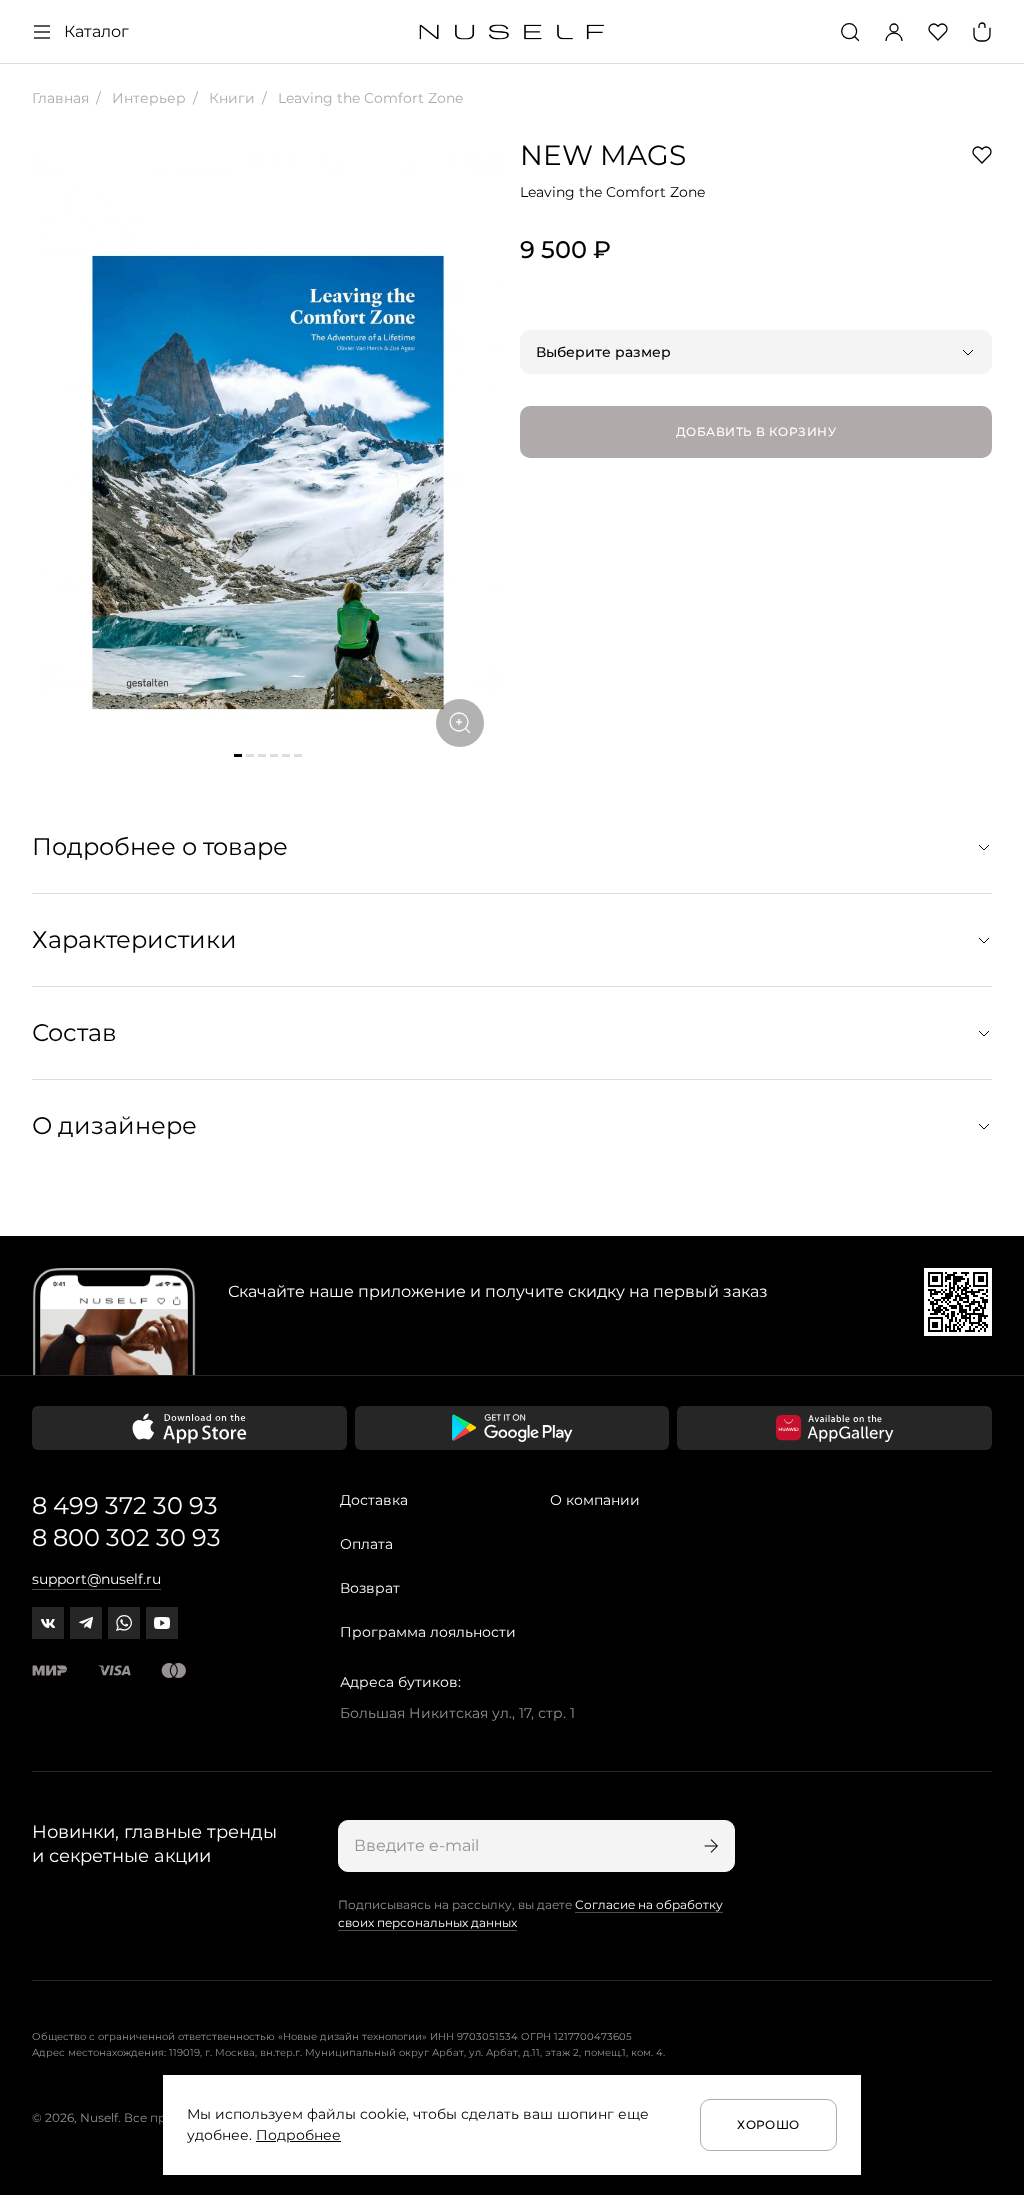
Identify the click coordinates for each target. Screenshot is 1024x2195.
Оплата (366, 1544)
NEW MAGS (603, 155)
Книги (230, 98)
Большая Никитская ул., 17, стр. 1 (457, 1713)
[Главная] (512, 32)
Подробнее (298, 2135)
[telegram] (86, 1623)
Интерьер (147, 98)
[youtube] (162, 1623)
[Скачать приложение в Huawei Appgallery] (834, 1428)
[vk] (48, 1623)
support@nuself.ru (96, 1579)
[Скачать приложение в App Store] (189, 1428)
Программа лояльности (428, 1632)
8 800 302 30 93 (126, 1537)
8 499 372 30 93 (125, 1505)
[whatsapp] (124, 1623)
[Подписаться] (709, 1846)
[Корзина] (982, 32)
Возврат (370, 1588)
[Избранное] (938, 32)
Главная (60, 98)
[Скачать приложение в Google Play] (512, 1428)
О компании (595, 1500)
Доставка (374, 1500)
